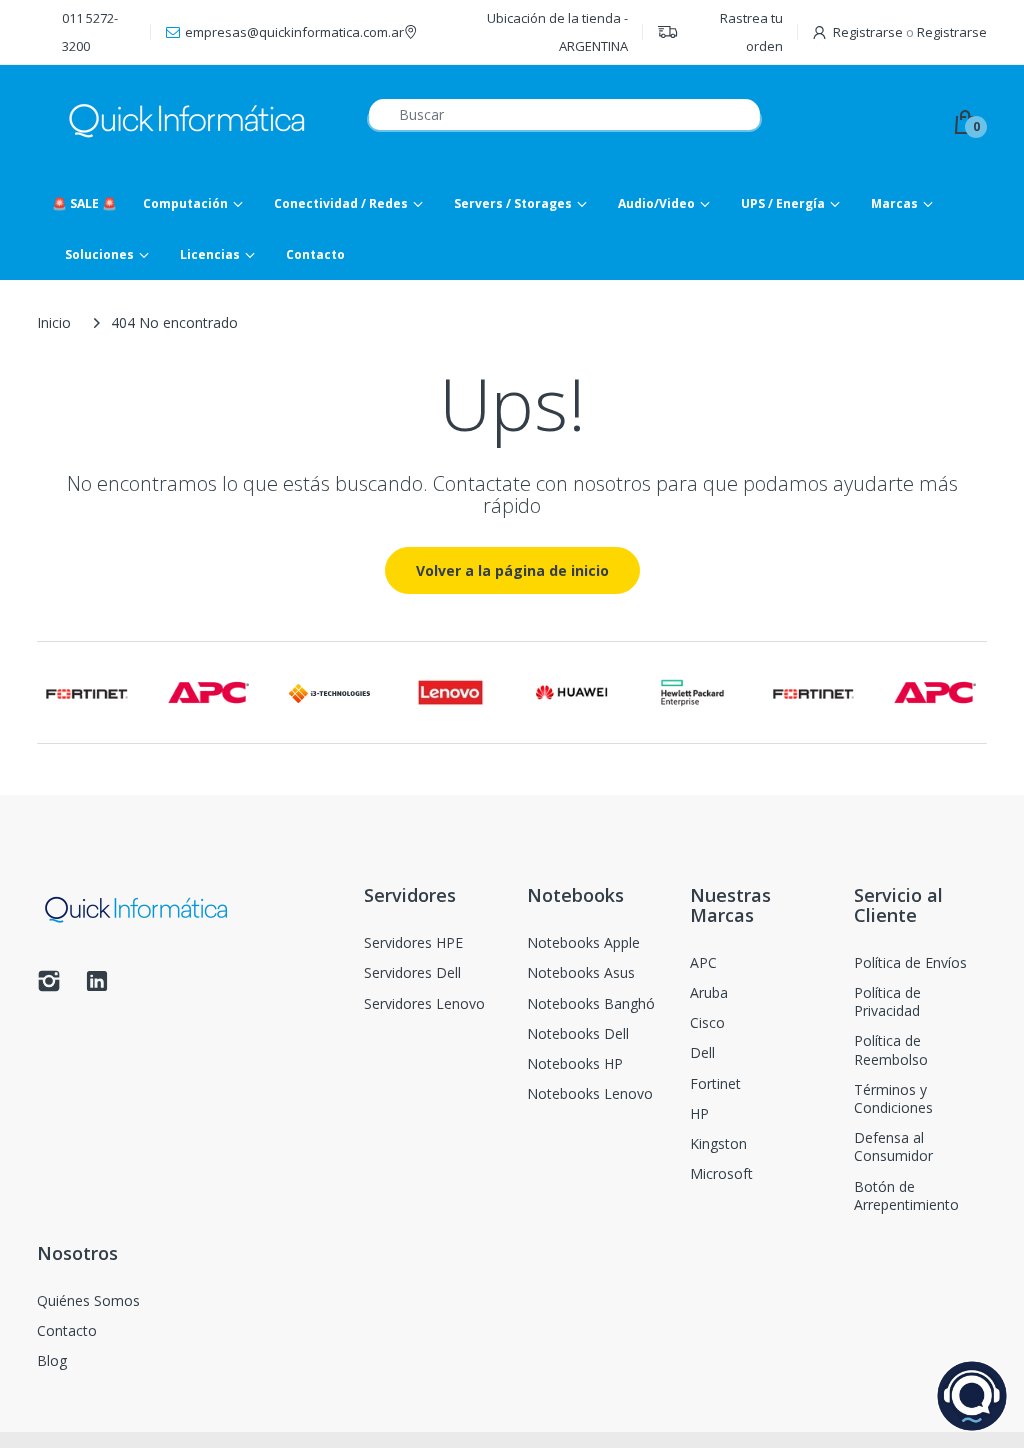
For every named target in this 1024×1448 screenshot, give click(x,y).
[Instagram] (49, 986)
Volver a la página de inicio (512, 570)
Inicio (54, 322)
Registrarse (868, 32)
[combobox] (564, 114)
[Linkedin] (97, 986)
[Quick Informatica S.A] (187, 121)
